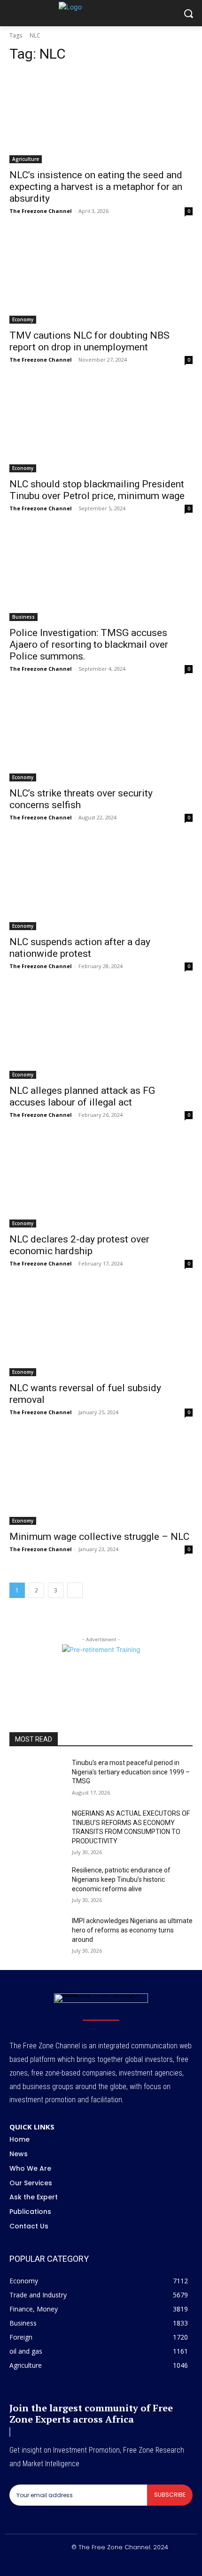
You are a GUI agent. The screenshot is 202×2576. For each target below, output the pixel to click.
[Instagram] (90, 2563)
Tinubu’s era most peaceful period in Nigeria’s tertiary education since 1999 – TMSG (131, 1772)
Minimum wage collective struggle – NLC (99, 1537)
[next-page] (75, 1590)
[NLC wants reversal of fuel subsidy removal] (101, 1330)
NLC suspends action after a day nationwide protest (80, 948)
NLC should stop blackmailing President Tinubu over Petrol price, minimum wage (97, 490)
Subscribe (170, 2495)
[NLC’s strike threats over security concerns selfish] (101, 736)
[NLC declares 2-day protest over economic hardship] (101, 1182)
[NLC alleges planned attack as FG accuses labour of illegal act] (101, 1033)
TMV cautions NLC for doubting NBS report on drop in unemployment (89, 341)
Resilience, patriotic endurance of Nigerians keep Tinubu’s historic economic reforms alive (121, 1879)
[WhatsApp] (135, 2563)
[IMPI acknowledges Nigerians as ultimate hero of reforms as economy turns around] (37, 1936)
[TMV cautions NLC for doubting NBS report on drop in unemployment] (101, 278)
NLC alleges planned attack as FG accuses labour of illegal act (82, 1096)
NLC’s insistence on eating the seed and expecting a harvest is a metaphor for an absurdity (96, 187)
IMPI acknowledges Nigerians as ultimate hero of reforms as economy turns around (132, 1930)
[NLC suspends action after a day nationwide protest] (101, 884)
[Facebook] (68, 2563)
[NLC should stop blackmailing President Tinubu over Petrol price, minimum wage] (101, 427)
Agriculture (26, 159)
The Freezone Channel (41, 211)
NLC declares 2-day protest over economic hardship (79, 1245)
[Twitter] (112, 2563)
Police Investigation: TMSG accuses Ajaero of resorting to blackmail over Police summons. (89, 644)
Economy (23, 319)
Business (23, 617)
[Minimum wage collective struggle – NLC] (101, 1479)
